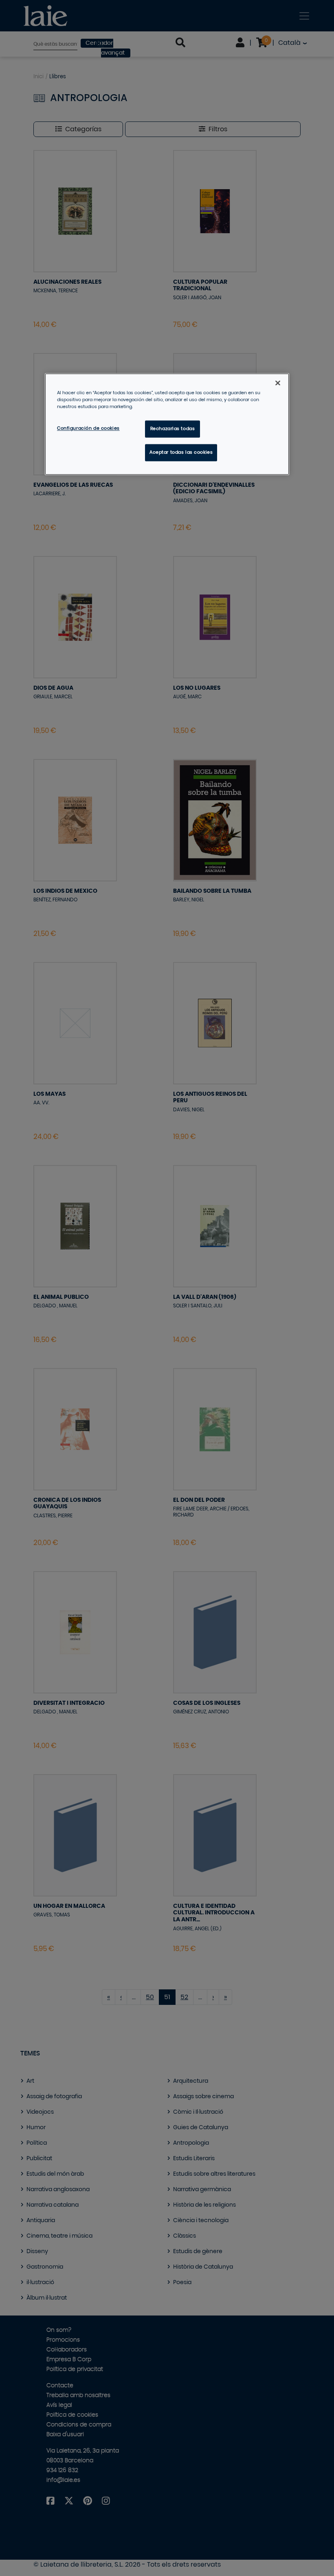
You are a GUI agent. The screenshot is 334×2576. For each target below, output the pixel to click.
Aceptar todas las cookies (181, 452)
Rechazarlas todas (173, 429)
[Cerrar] (278, 383)
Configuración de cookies (88, 429)
